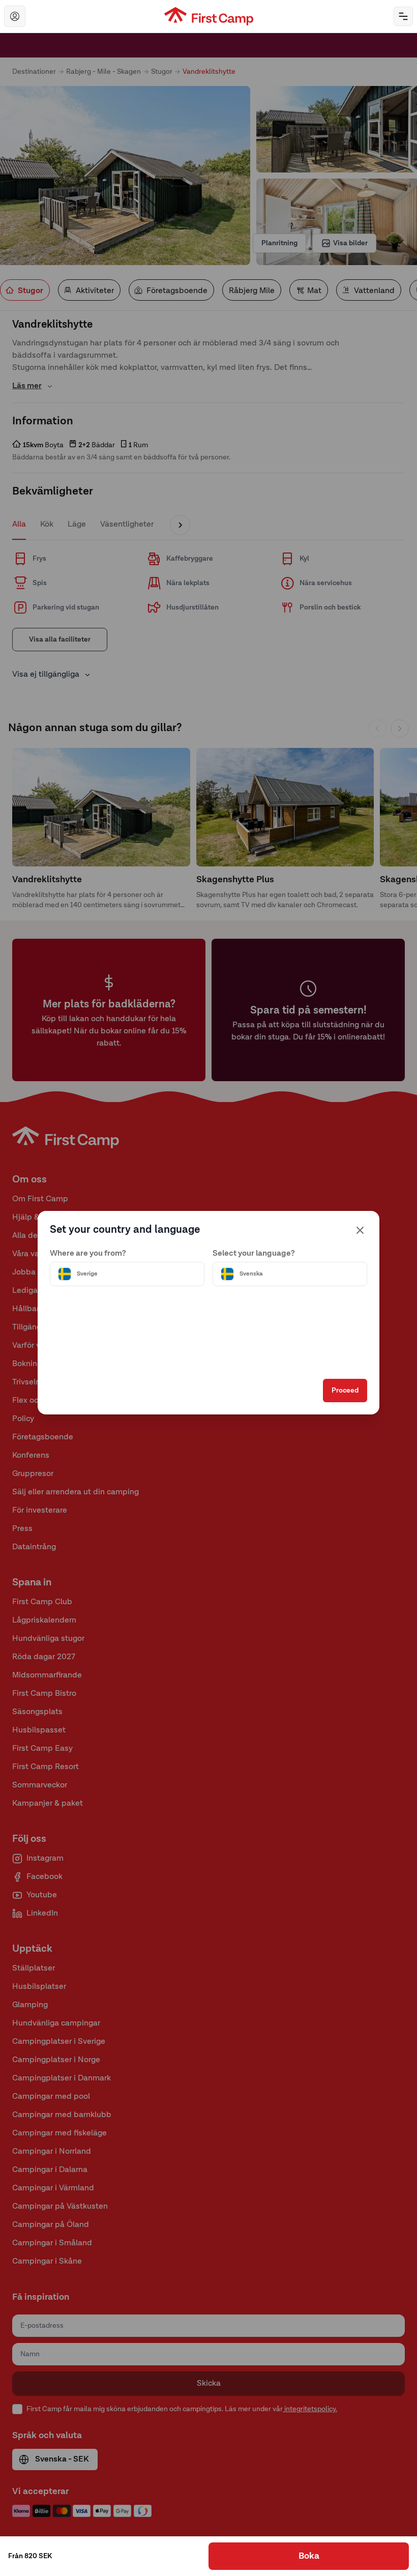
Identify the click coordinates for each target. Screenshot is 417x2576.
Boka (309, 2556)
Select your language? (254, 1254)
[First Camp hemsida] (209, 16)
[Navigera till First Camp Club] (15, 16)
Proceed (345, 1391)
